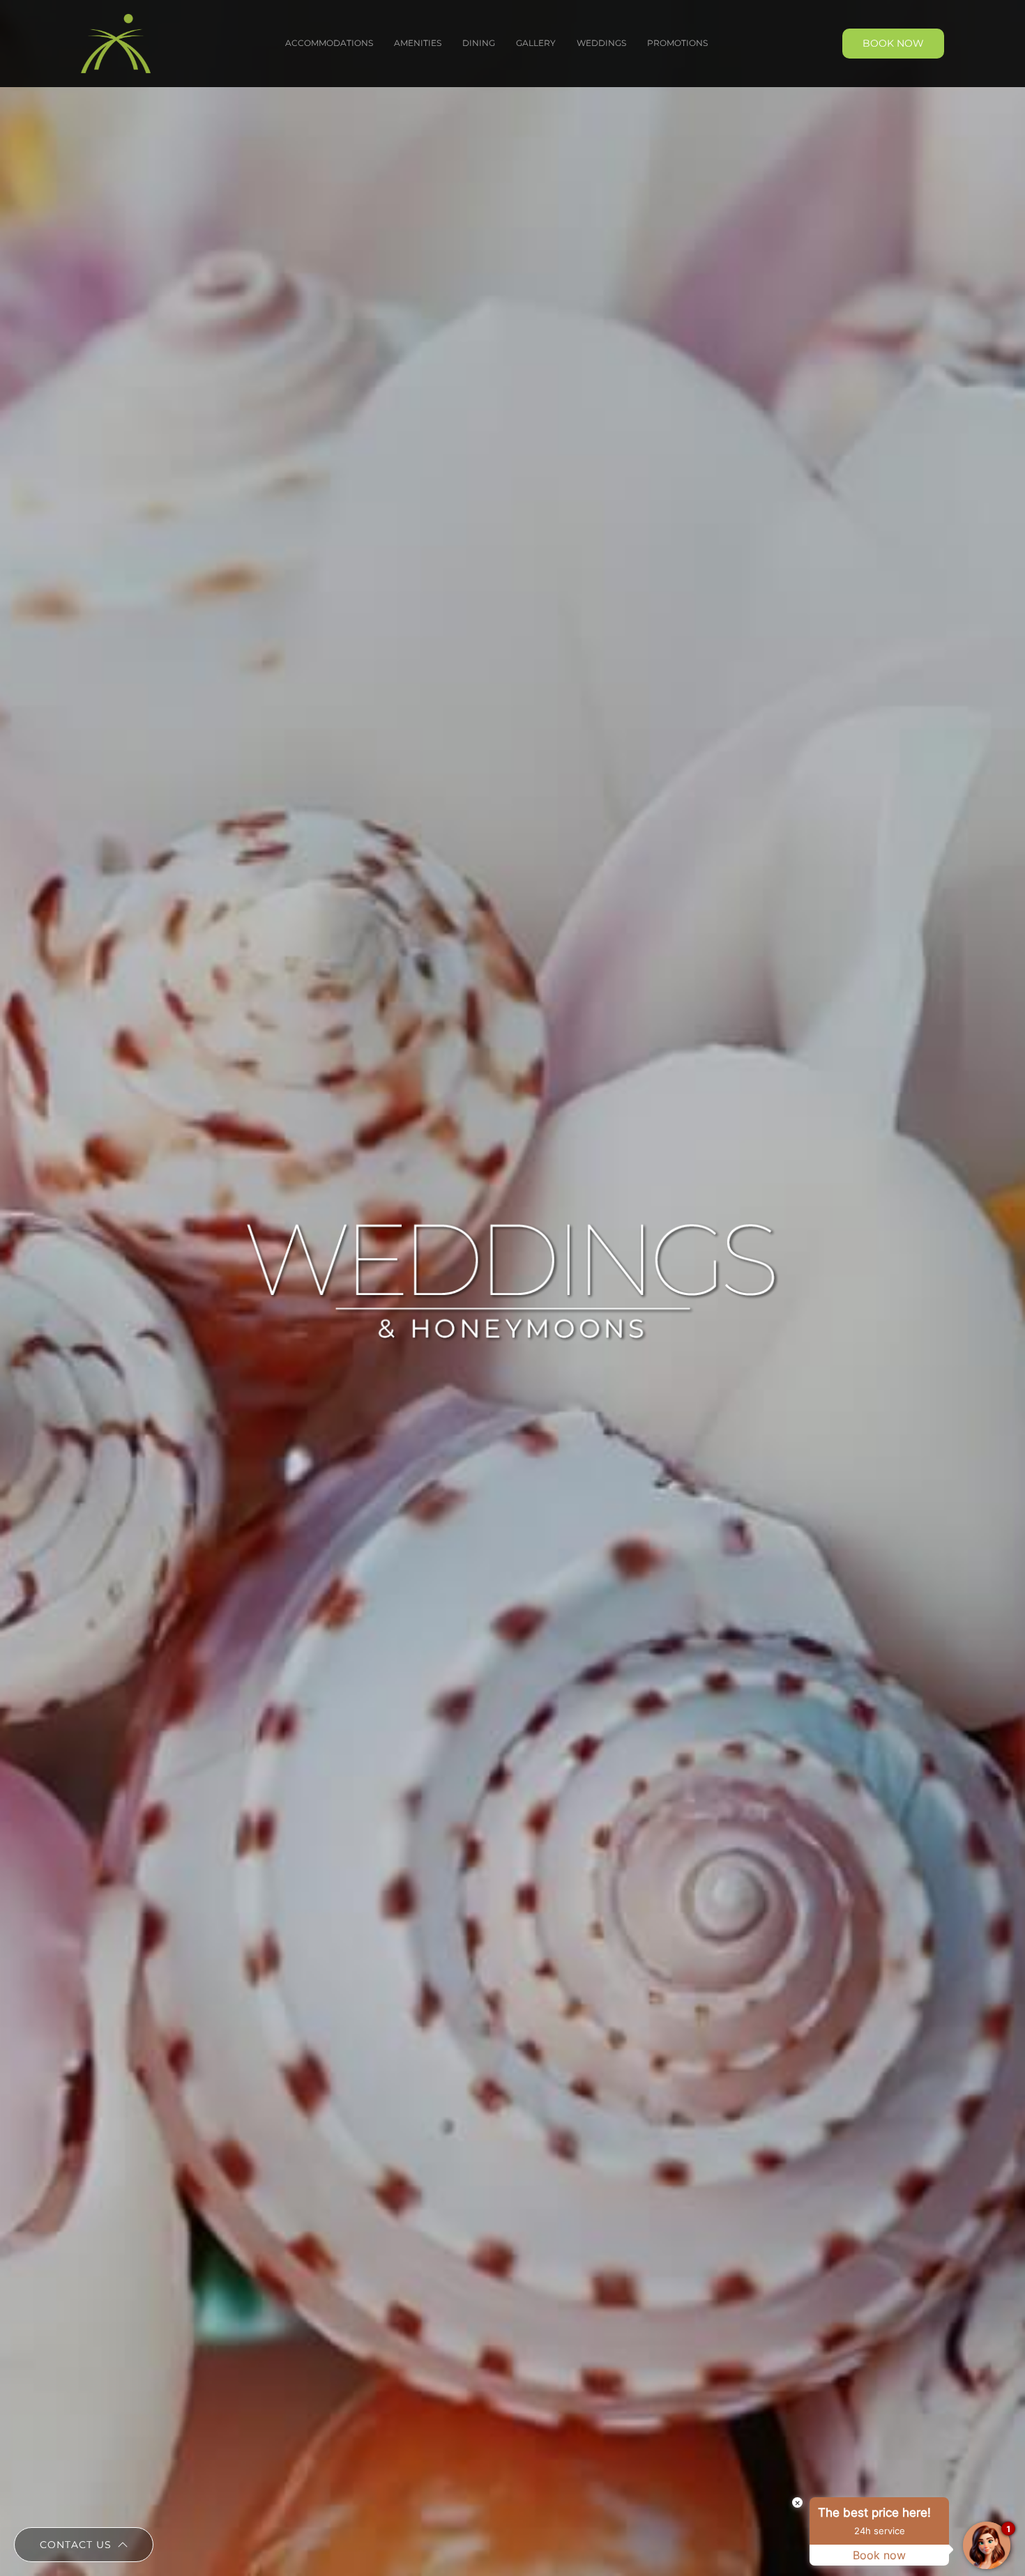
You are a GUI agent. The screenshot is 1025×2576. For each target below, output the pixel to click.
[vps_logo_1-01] (116, 19)
